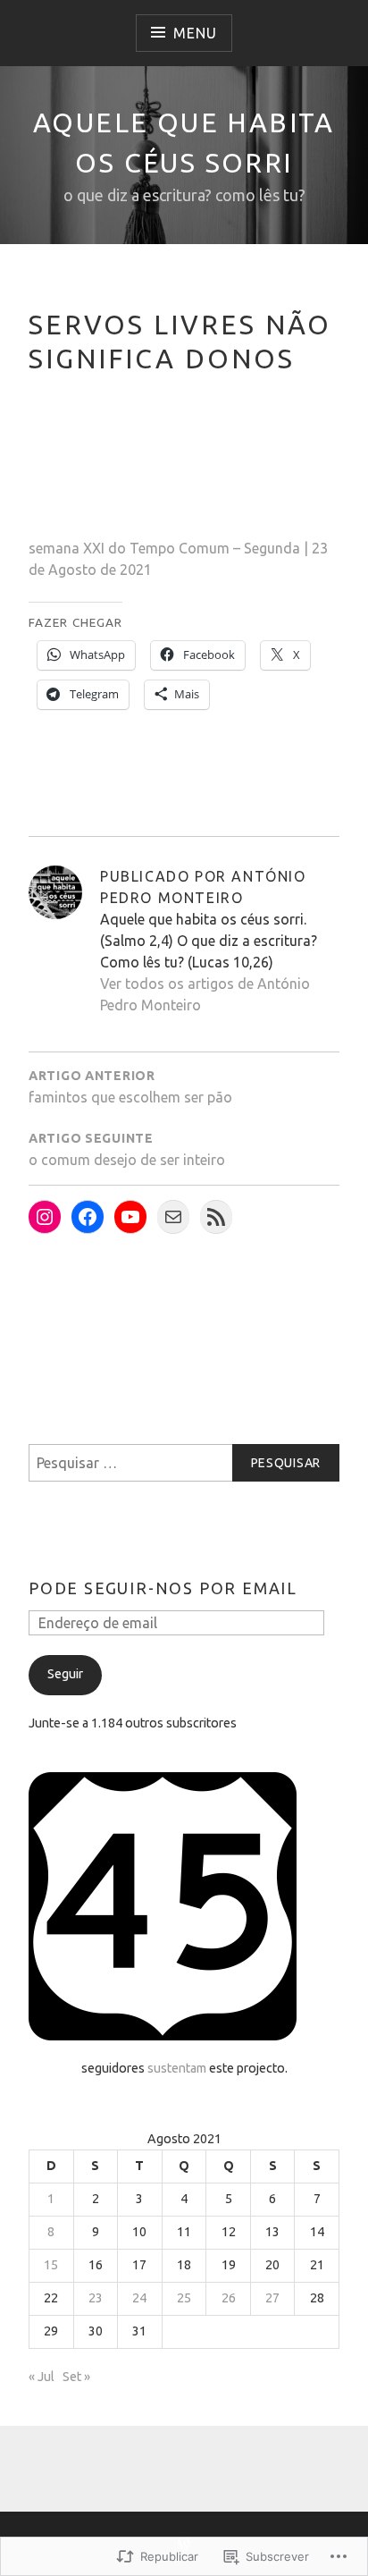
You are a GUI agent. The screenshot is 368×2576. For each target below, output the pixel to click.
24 (139, 2298)
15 (51, 2265)
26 (229, 2298)
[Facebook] (88, 1217)
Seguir (65, 1674)
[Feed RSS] (216, 1217)
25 (184, 2298)
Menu (195, 33)
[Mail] (173, 1217)
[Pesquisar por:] (184, 1463)
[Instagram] (45, 1217)
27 (272, 2298)
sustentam (177, 2068)
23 (96, 2298)
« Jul (42, 2377)
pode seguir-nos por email (163, 1588)
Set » (76, 2377)
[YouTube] (130, 1217)
